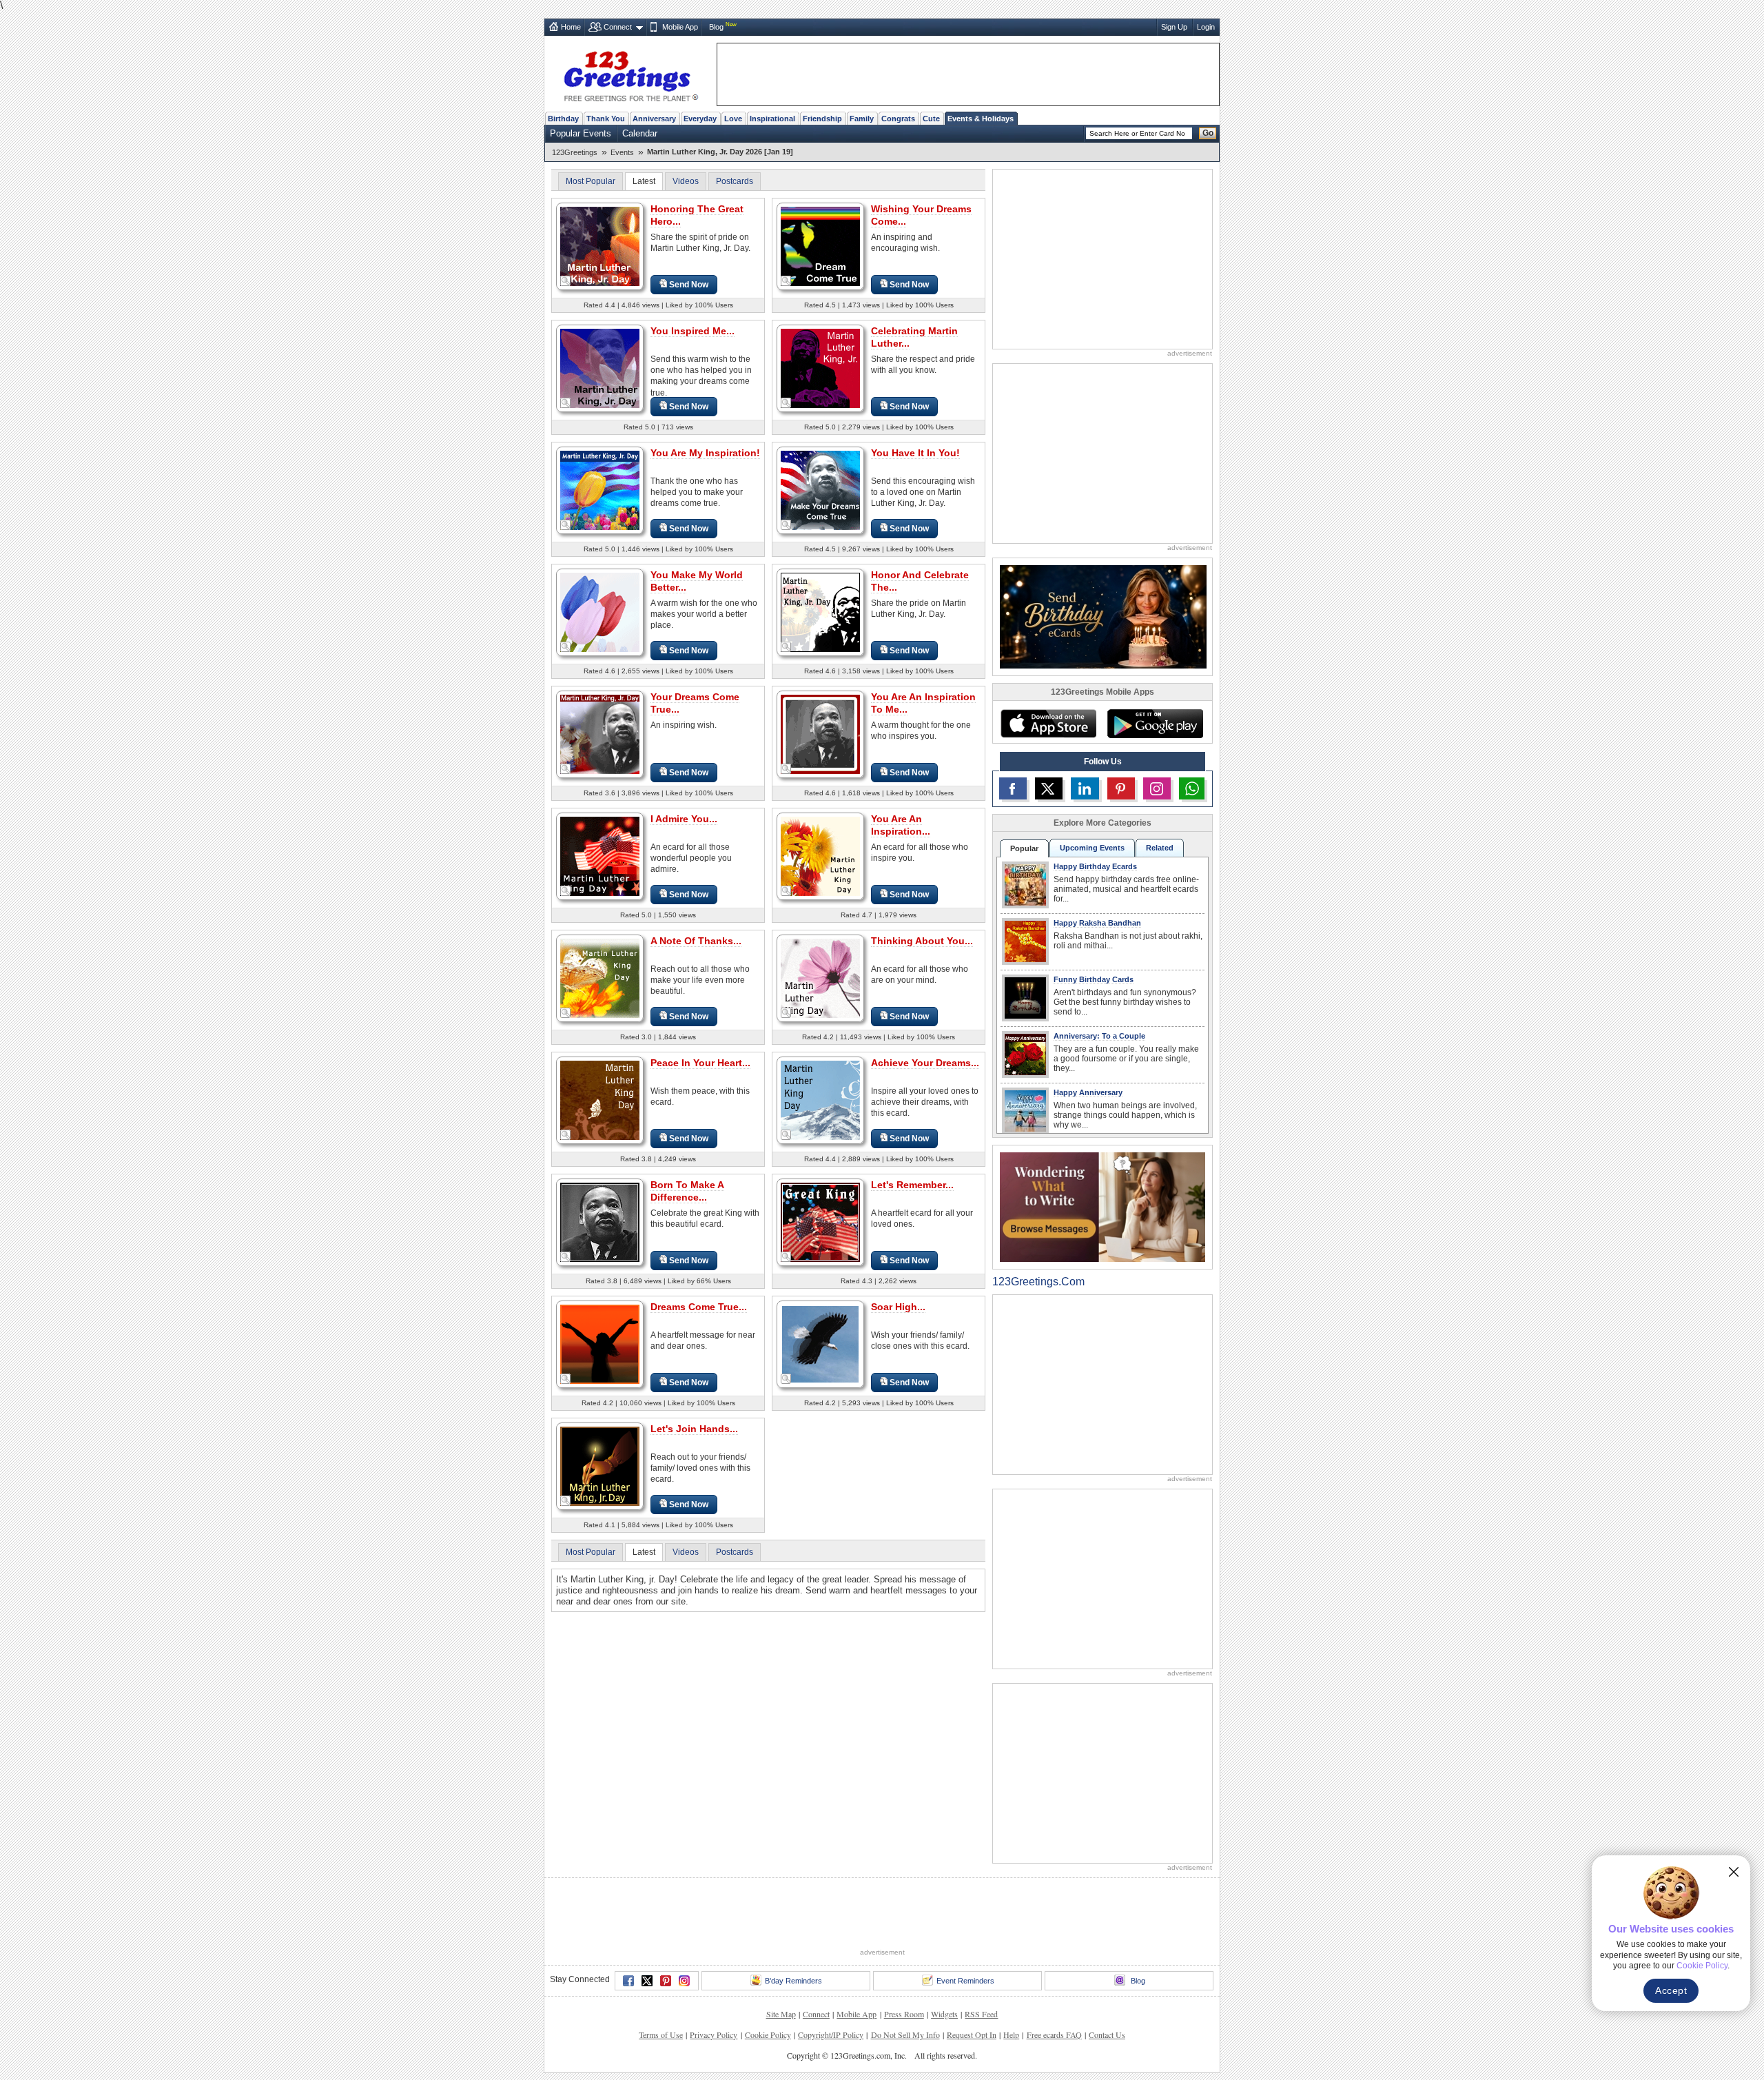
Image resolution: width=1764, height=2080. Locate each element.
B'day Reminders (793, 1981)
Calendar (640, 133)
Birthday (563, 119)
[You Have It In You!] (820, 490)
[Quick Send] (566, 281)
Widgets (944, 2014)
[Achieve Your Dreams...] (820, 1100)
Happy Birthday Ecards (1095, 866)
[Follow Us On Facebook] (1013, 788)
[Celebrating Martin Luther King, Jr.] (820, 368)
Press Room (904, 2014)
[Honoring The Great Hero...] (600, 246)
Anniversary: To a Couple (1099, 1036)
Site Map (781, 2014)
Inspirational (772, 119)
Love (733, 119)
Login (1206, 27)
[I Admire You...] (600, 856)
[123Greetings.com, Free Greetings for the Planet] (630, 74)
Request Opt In (972, 2035)
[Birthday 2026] (1103, 616)
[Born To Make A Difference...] (600, 1222)
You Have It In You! (915, 453)
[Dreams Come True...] (600, 1344)
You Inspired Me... (693, 331)
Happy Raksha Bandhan (1097, 923)
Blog (716, 27)
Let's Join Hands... (694, 1429)
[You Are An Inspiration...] (820, 856)
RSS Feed (981, 2014)
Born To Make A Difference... (687, 1191)
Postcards (735, 181)
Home (571, 27)
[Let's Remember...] (820, 1222)
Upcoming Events (1092, 848)
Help (1011, 2035)
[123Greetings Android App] (1155, 724)
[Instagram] (684, 1981)
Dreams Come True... (699, 1307)
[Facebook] (628, 1981)
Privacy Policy (714, 2035)
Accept (1671, 1990)
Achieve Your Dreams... (925, 1063)
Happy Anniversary (1088, 1092)
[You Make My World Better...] (600, 612)
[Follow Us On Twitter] (1049, 788)
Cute (931, 119)
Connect (618, 27)
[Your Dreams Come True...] (600, 734)
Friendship (822, 119)
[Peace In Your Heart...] (600, 1100)
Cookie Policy (768, 2035)
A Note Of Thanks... (696, 941)
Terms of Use (661, 2035)
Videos (686, 181)
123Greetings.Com (1038, 1282)
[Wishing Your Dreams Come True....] (820, 246)
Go (1208, 133)
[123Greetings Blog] (1102, 1206)
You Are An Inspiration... (901, 825)
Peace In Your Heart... (700, 1063)
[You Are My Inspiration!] (600, 490)
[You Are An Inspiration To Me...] (820, 734)
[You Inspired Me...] (600, 368)
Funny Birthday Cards (1094, 979)
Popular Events (581, 133)
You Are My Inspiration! (705, 453)
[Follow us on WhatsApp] (1192, 788)
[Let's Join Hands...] (600, 1466)
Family (862, 119)
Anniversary (654, 119)
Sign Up (1174, 27)
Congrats (898, 119)
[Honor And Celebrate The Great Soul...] (820, 612)
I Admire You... (684, 819)
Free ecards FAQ (1054, 2035)
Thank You (606, 119)
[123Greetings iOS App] (1048, 724)
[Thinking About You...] (820, 978)
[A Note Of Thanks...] (600, 978)
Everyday (700, 119)
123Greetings (575, 152)
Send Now (689, 285)
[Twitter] (647, 1981)
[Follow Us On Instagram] (1157, 788)
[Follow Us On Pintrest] (1121, 788)
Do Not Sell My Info (905, 2035)
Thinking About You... (922, 941)
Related (1160, 848)
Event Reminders (965, 1981)
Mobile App (680, 27)
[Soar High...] (820, 1344)
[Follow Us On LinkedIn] (1085, 788)
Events (622, 152)
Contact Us (1107, 2035)
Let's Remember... (912, 1185)
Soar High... (898, 1307)
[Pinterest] (666, 1981)
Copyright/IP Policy (831, 2035)
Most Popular (591, 181)
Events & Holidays (981, 119)
